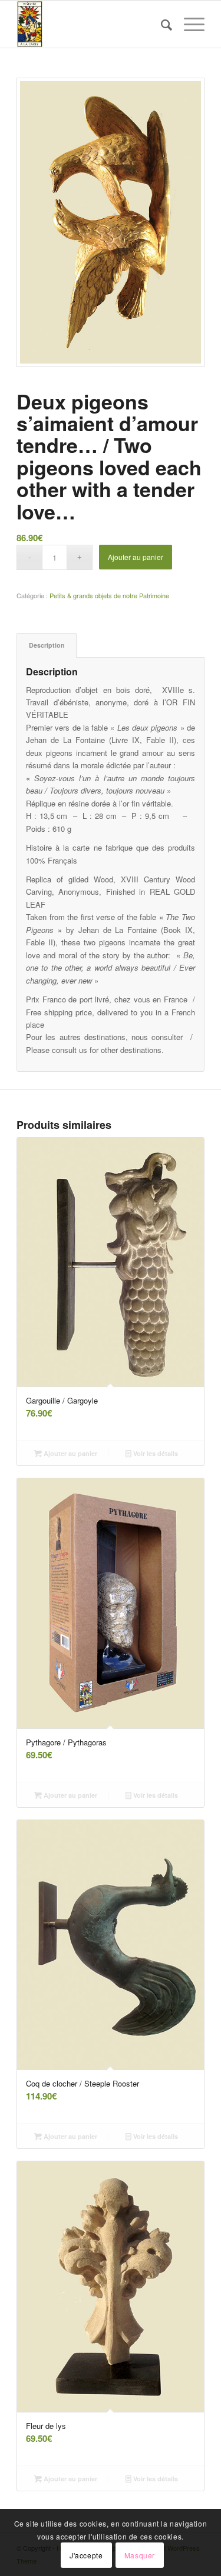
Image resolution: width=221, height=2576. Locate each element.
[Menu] (188, 24)
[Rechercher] (161, 24)
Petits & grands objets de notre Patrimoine (109, 595)
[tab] (47, 645)
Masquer (140, 2555)
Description (47, 645)
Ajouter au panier (136, 557)
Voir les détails (155, 1453)
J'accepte (86, 2555)
